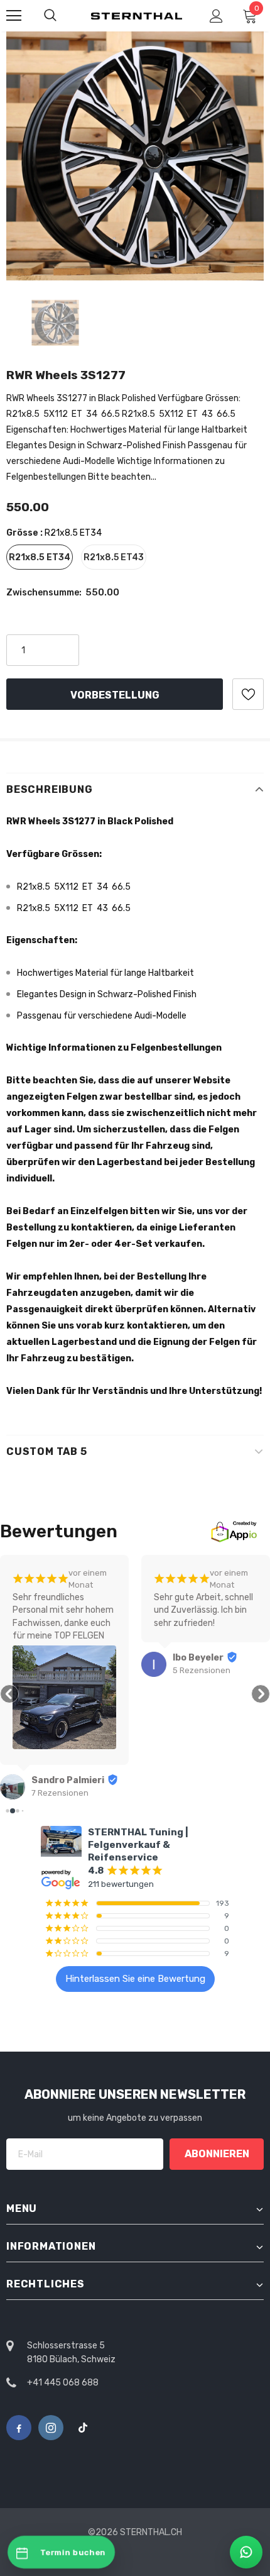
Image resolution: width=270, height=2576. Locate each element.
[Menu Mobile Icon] (14, 16)
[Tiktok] (83, 2428)
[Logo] (137, 15)
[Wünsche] (248, 694)
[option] (135, 156)
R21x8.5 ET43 (114, 557)
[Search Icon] (50, 16)
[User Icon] (216, 16)
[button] (9, 1694)
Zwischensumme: (44, 593)
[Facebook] (19, 2428)
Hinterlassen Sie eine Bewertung (135, 1979)
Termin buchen (73, 2552)
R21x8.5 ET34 (40, 557)
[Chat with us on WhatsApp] (246, 2552)
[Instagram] (51, 2428)
